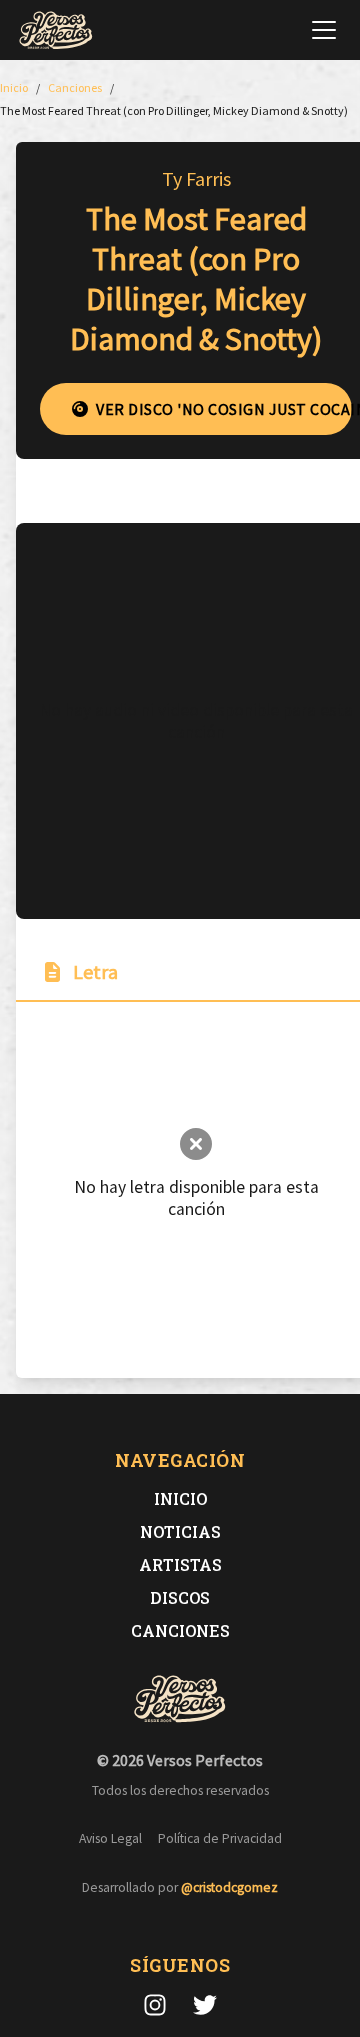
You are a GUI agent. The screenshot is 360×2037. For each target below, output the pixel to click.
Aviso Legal (110, 1838)
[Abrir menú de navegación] (324, 30)
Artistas (180, 1564)
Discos (180, 1597)
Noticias (180, 1531)
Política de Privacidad (220, 1838)
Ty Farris (196, 178)
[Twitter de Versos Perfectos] (205, 2005)
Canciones (180, 1630)
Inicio (180, 1498)
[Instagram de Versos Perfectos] (155, 2005)
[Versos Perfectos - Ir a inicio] (56, 30)
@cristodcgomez (229, 1887)
